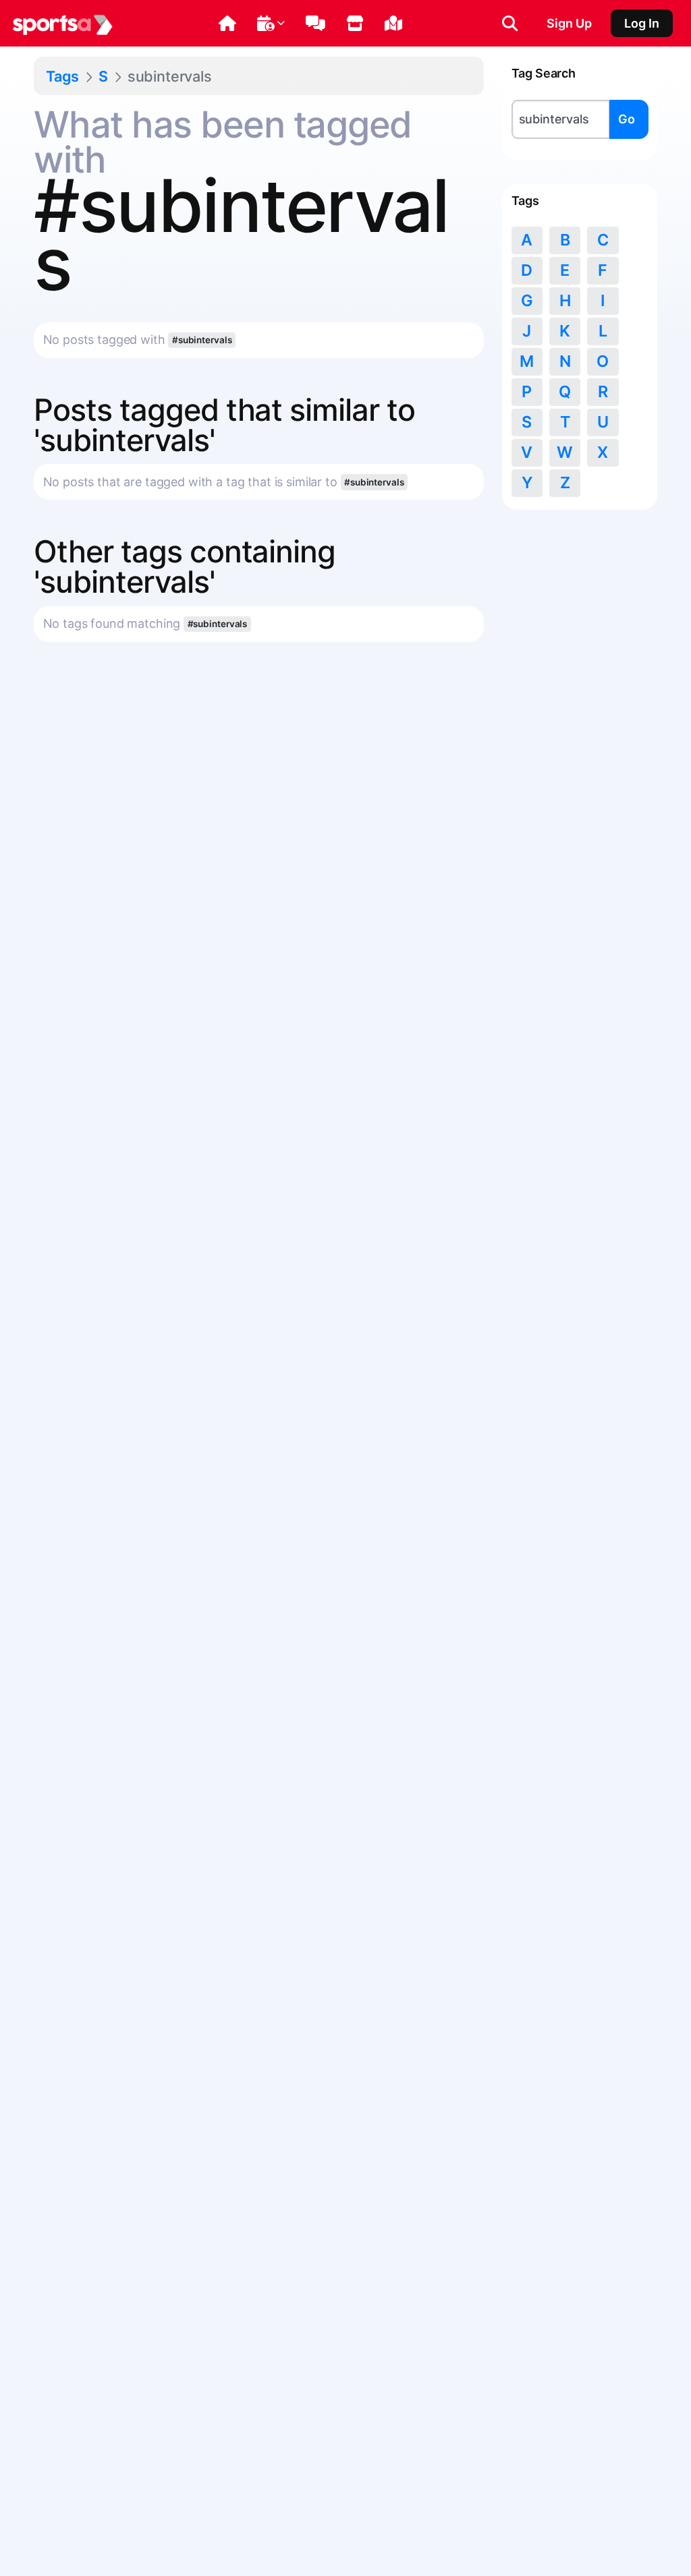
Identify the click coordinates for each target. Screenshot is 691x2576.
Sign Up (569, 23)
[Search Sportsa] (510, 24)
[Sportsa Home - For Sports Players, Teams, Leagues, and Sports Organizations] (63, 24)
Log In (642, 23)
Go (627, 119)
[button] (228, 24)
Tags (62, 76)
